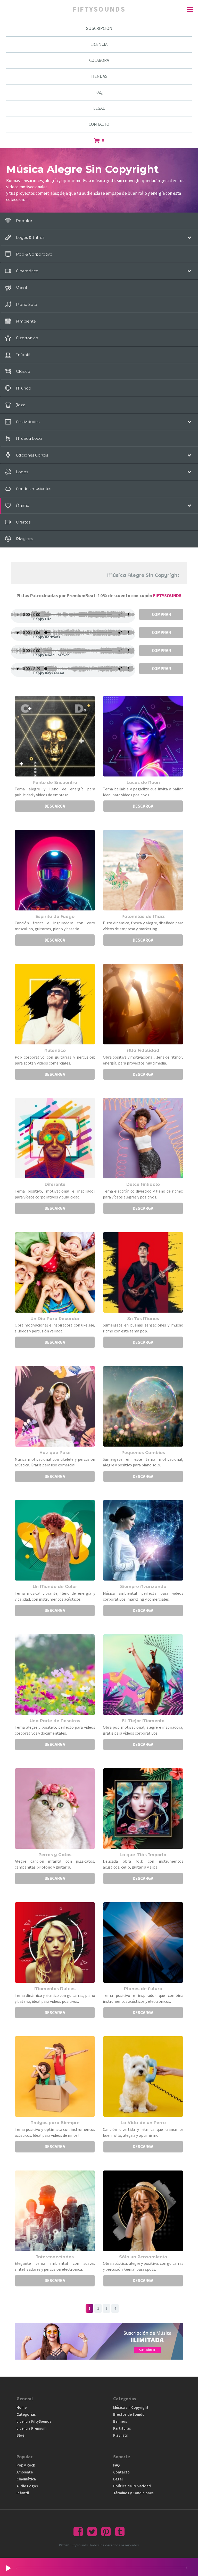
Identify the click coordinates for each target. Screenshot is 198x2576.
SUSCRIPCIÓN (99, 28)
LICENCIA (99, 44)
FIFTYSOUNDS (167, 596)
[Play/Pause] (8, 2568)
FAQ (99, 92)
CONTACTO (99, 124)
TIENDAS (99, 76)
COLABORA (99, 60)
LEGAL (99, 108)
